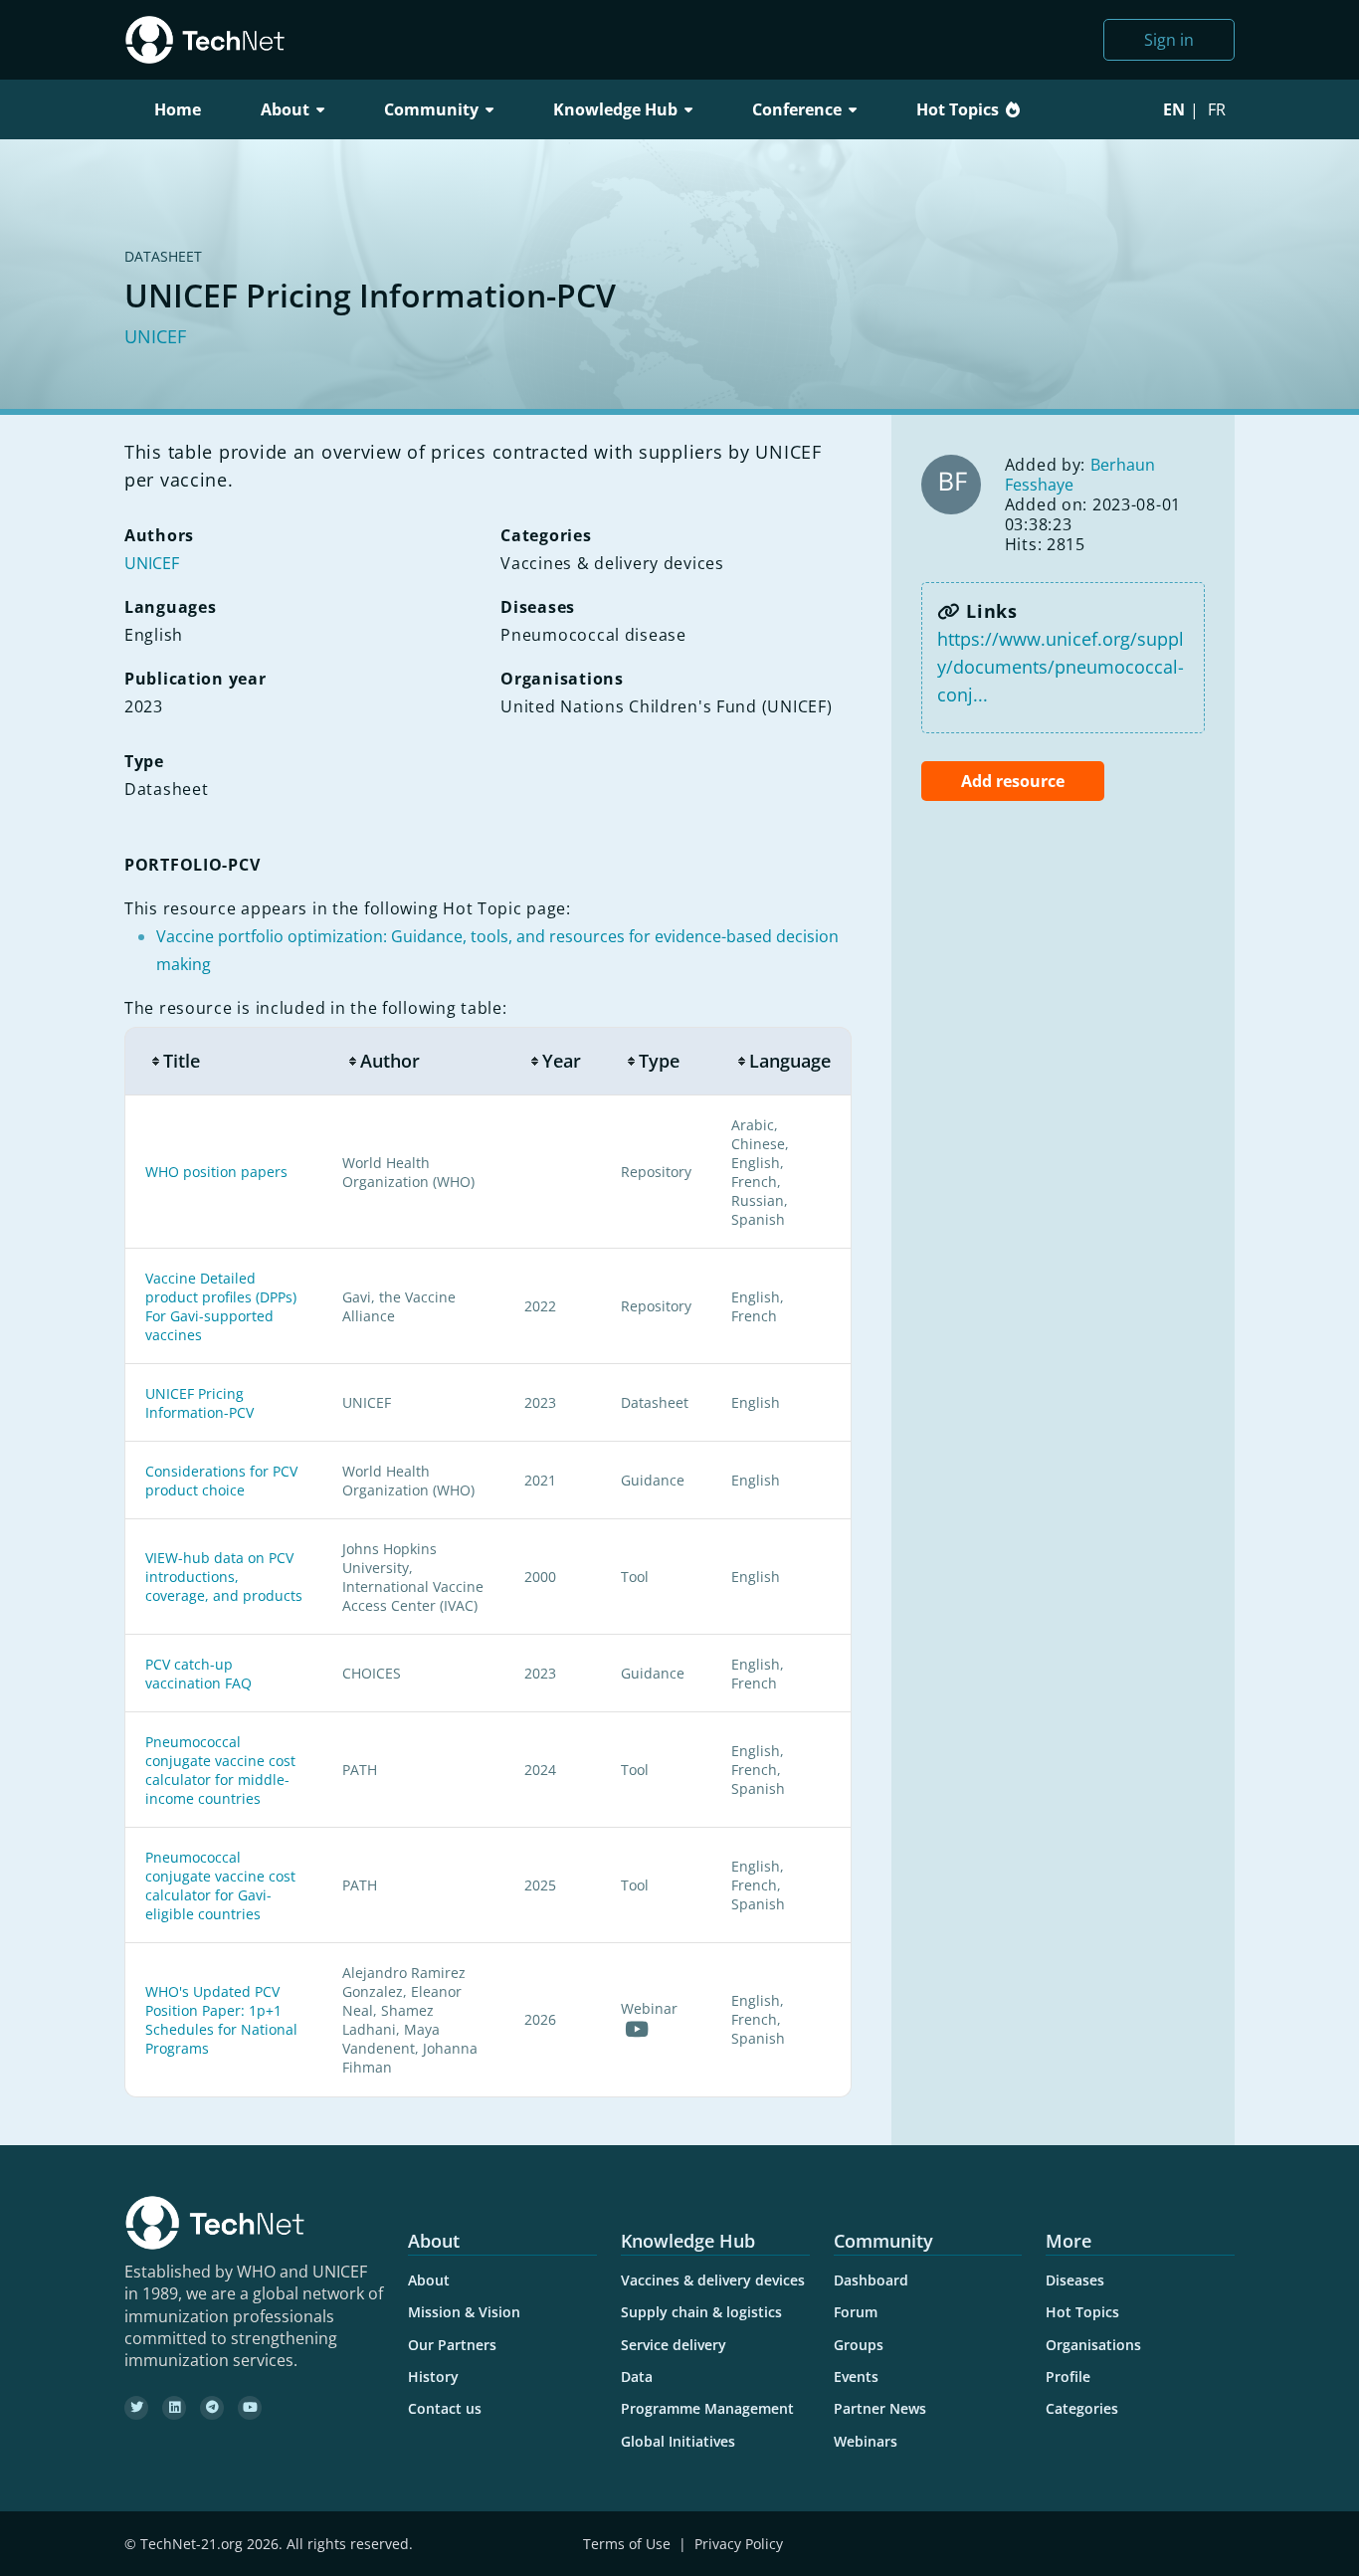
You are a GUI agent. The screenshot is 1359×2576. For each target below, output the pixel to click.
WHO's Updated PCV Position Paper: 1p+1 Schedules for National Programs (221, 2020)
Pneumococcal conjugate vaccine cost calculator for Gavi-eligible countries (220, 1885)
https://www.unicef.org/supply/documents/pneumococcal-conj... (1061, 667)
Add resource (1013, 781)
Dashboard (871, 2280)
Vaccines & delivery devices (713, 2280)
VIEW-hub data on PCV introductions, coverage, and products (224, 1577)
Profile (1068, 2377)
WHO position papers (216, 1172)
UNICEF (155, 336)
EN (1174, 109)
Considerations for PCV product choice (221, 1481)
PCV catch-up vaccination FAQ (198, 1674)
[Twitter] (136, 2408)
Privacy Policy (739, 2544)
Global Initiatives (678, 2441)
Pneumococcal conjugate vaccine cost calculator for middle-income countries (220, 1770)
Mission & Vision (464, 2312)
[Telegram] (212, 2408)
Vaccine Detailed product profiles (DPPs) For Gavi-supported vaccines (221, 1306)
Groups (859, 2345)
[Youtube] (250, 2408)
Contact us (445, 2408)
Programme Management (707, 2408)
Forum (856, 2312)
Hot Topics (958, 109)
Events (856, 2377)
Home (178, 109)
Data (637, 2377)
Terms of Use (627, 2544)
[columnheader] (223, 1061)
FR (1217, 109)
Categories (1082, 2408)
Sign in (1169, 40)
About (429, 2280)
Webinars (866, 2441)
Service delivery (674, 2345)
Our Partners (452, 2345)
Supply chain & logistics (701, 2312)
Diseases (1075, 2280)
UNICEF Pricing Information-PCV (199, 1403)
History (433, 2377)
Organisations (1093, 2345)
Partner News (880, 2408)
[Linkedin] (174, 2408)
